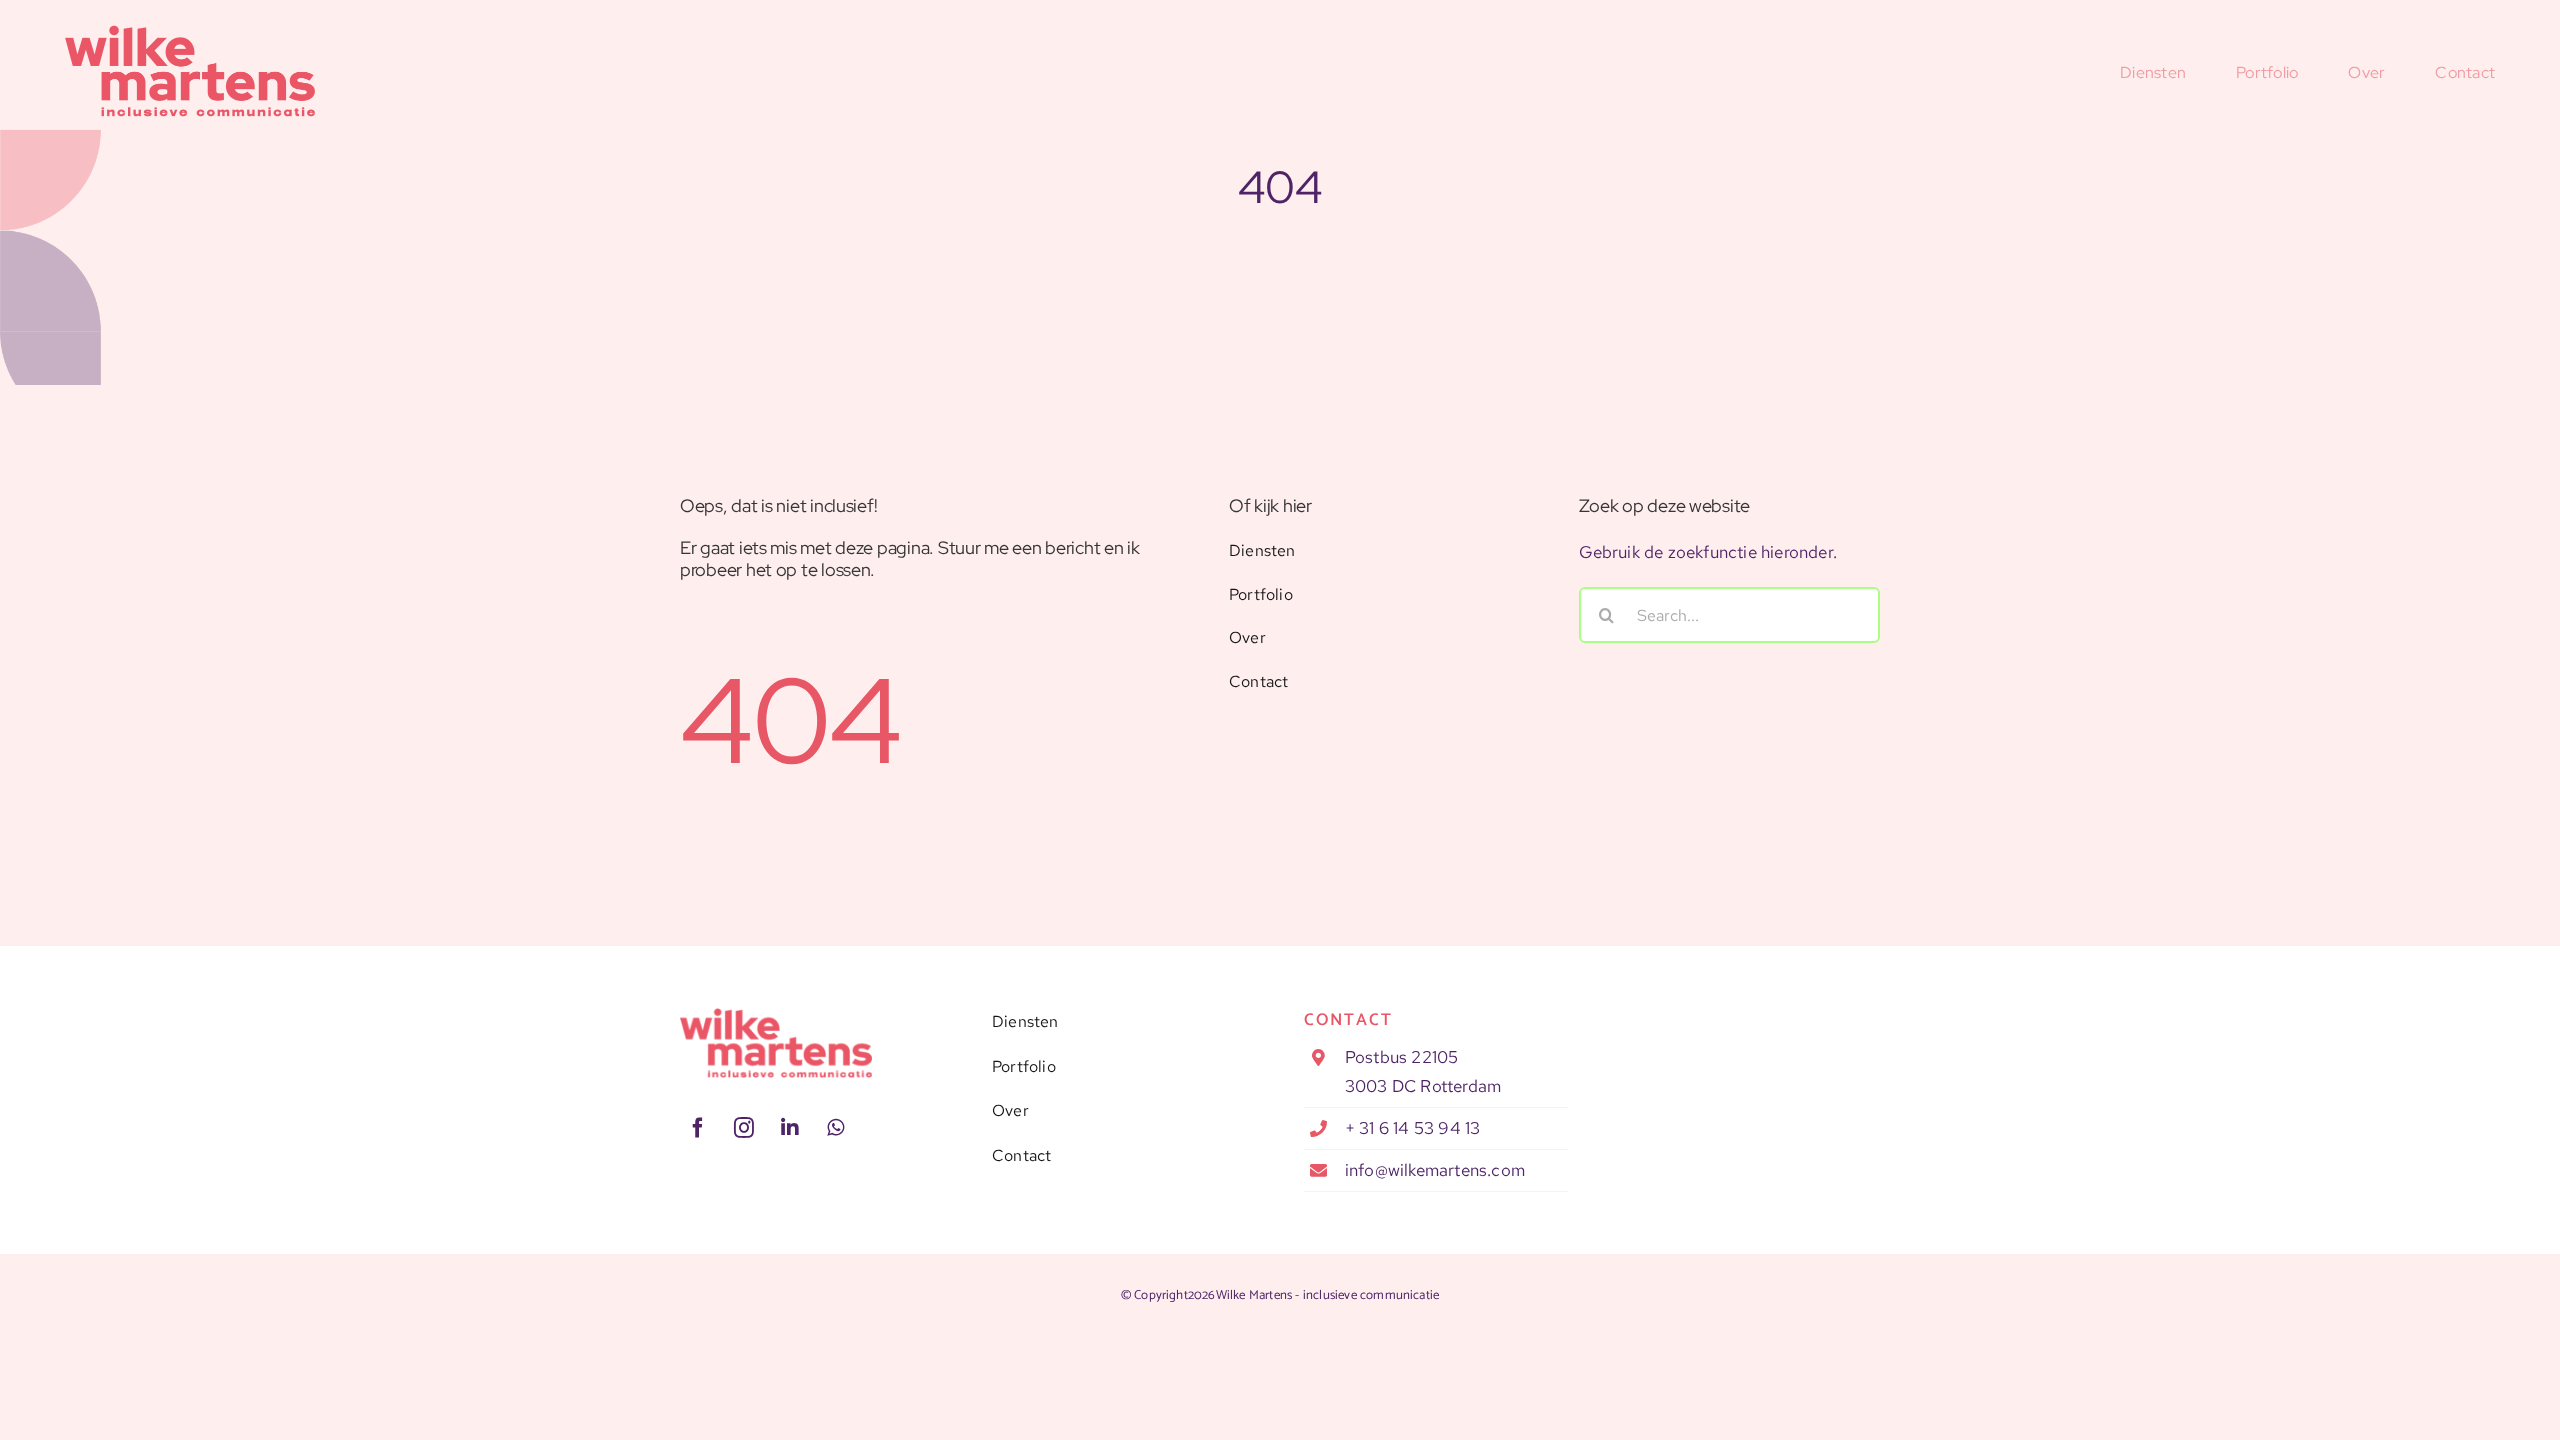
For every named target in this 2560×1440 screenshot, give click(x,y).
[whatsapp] (836, 1128)
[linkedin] (790, 1128)
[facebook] (698, 1128)
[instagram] (744, 1128)
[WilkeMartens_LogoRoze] (776, 1016)
